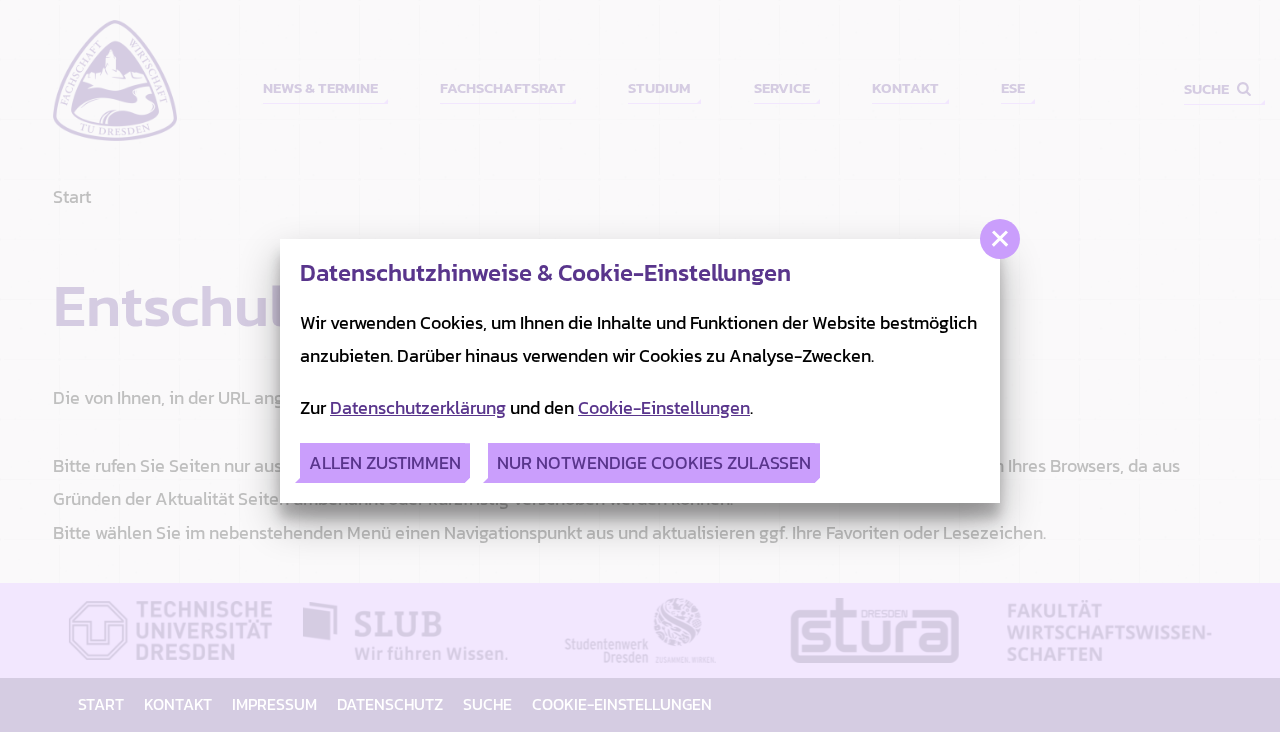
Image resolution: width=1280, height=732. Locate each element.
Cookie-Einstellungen (664, 407)
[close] (1000, 239)
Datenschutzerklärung (418, 407)
